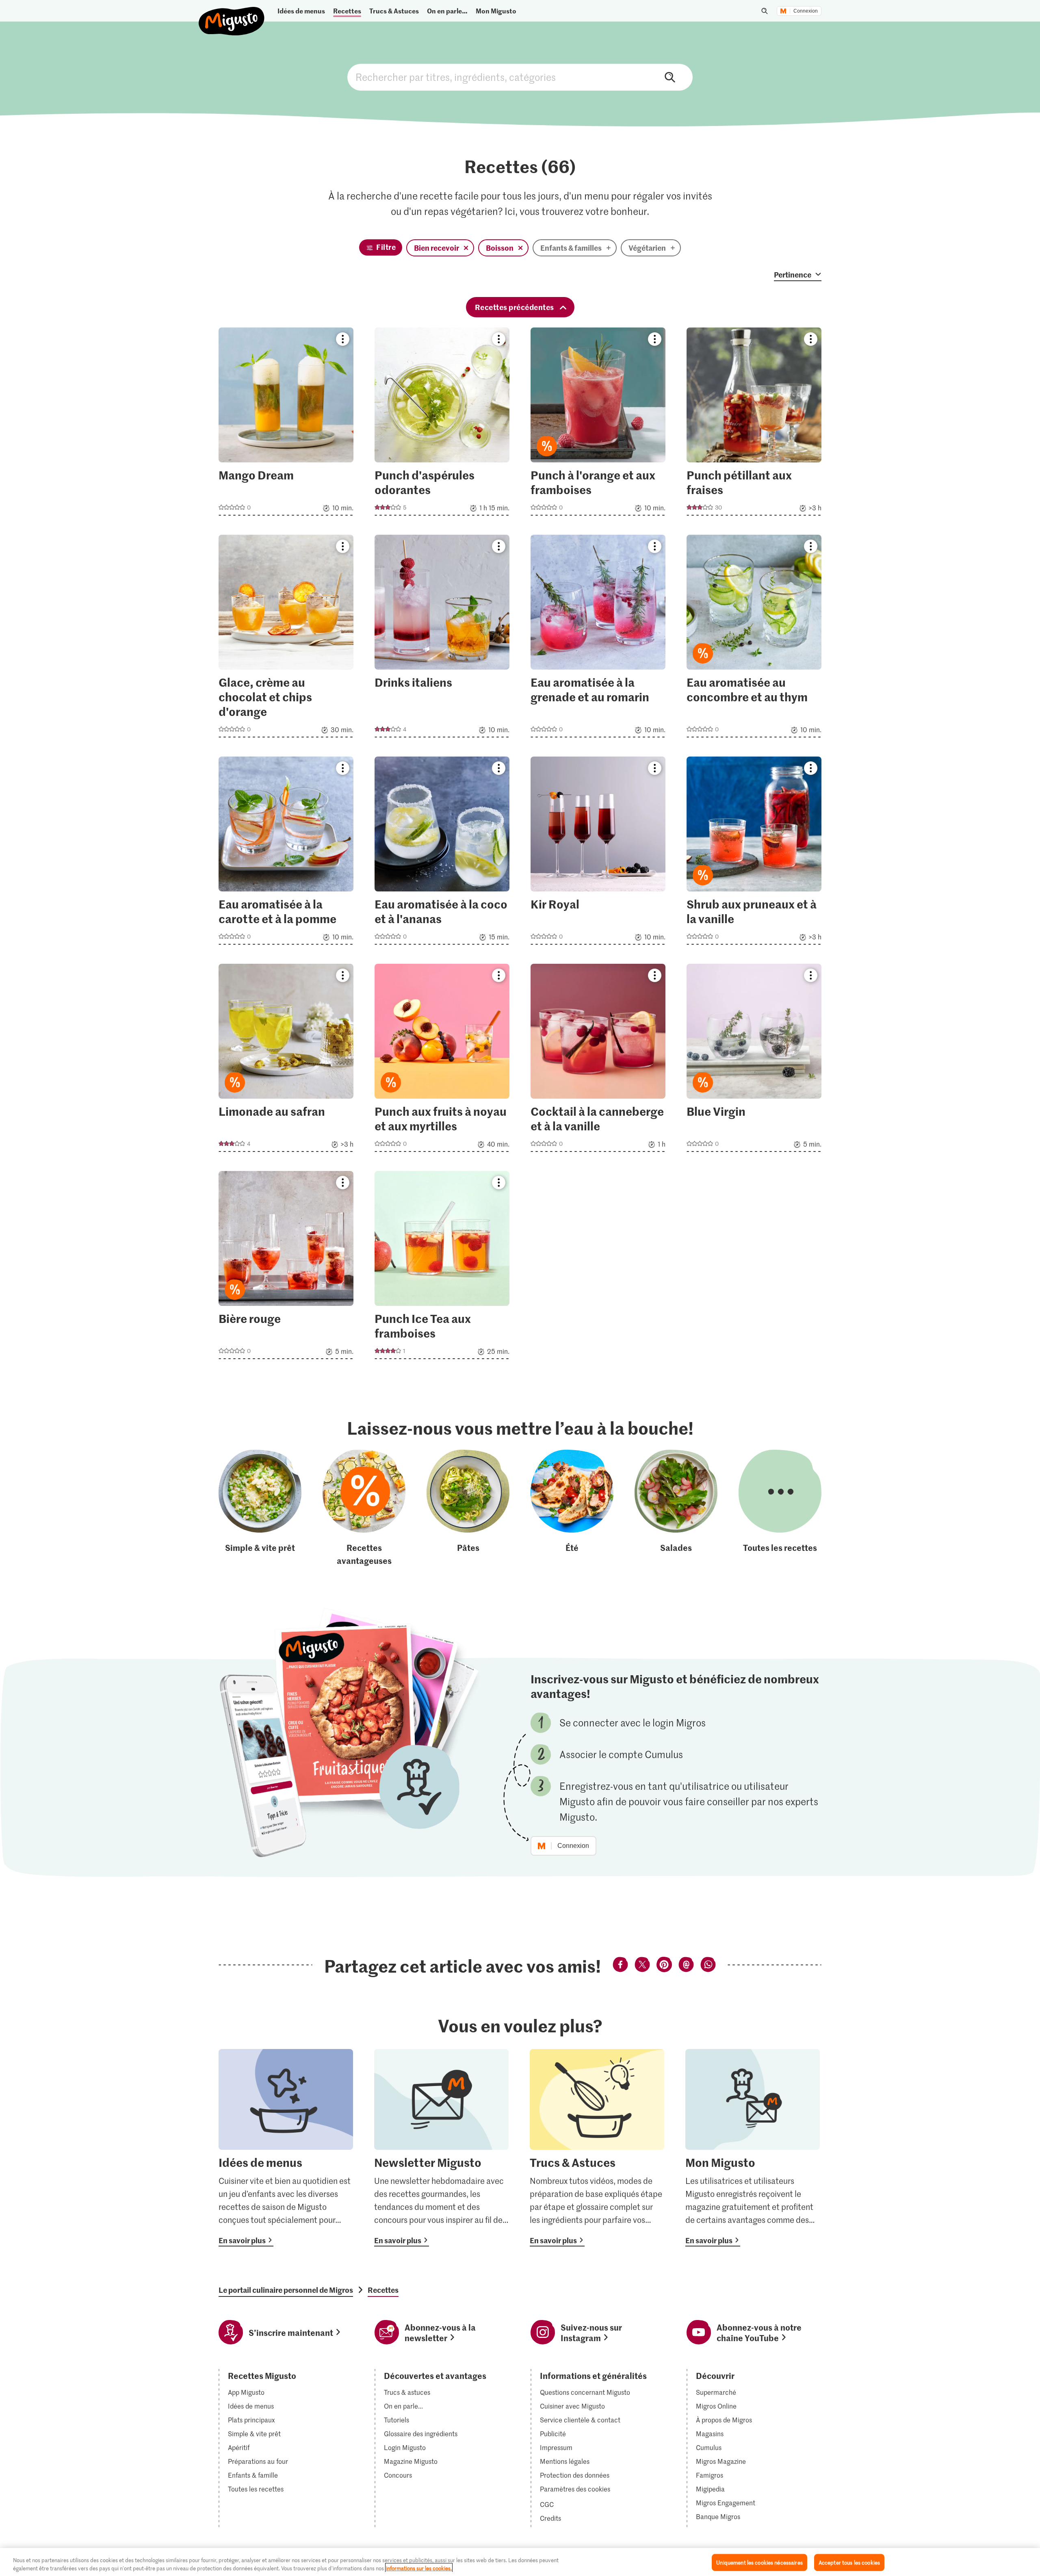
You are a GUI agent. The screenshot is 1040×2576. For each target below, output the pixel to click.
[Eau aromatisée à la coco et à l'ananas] (442, 853)
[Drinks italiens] (442, 639)
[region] (520, 2562)
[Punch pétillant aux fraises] (754, 424)
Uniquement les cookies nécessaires (759, 2562)
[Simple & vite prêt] (260, 1508)
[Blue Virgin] (754, 1060)
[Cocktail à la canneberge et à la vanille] (598, 1060)
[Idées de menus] (286, 2148)
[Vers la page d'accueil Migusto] (232, 14)
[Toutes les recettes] (780, 1508)
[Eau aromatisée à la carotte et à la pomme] (286, 853)
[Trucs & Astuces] (597, 2148)
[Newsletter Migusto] (441, 2148)
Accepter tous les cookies (849, 2562)
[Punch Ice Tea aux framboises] (442, 1267)
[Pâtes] (468, 1508)
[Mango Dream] (286, 424)
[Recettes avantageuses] (364, 1508)
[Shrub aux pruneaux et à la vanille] (754, 853)
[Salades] (676, 1508)
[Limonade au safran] (286, 1060)
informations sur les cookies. (419, 2568)
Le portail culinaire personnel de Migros (286, 2290)
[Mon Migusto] (753, 2148)
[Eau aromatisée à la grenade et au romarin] (598, 639)
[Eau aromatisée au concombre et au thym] (754, 639)
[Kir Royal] (598, 853)
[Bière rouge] (286, 1267)
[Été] (572, 1508)
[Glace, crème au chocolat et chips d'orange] (286, 639)
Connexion (806, 11)
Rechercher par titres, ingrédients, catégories (520, 77)
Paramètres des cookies (575, 2489)
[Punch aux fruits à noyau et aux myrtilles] (442, 1060)
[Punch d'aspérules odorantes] (442, 424)
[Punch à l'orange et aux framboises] (598, 424)
